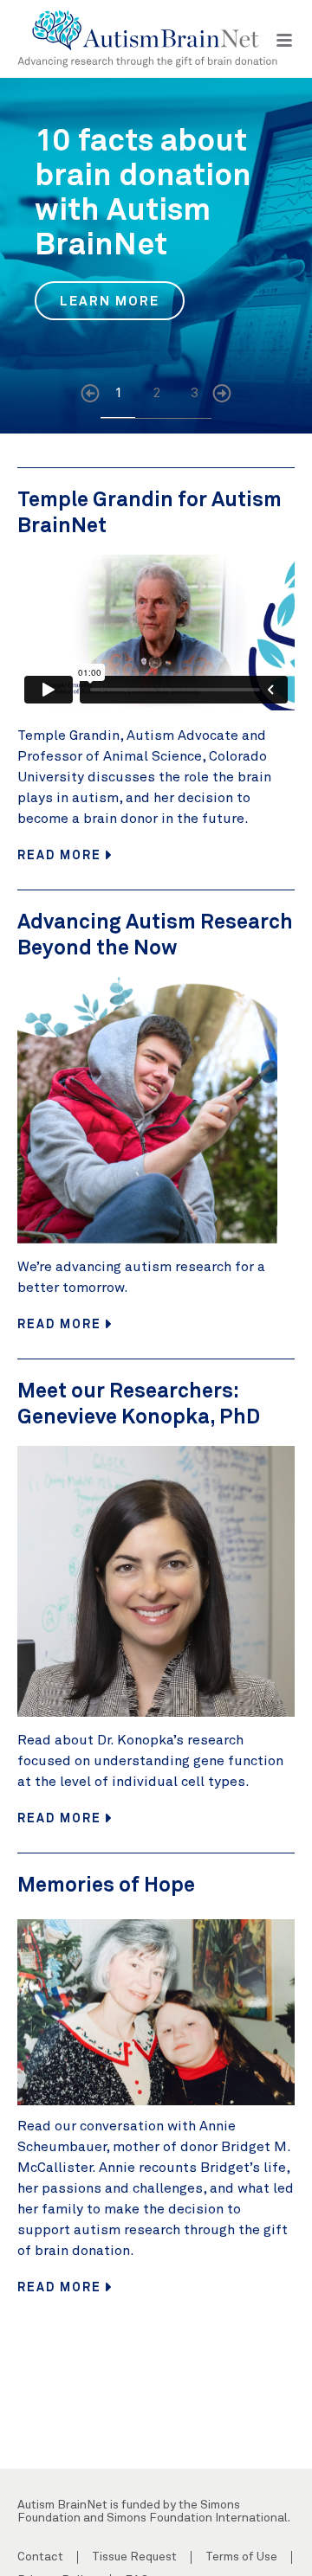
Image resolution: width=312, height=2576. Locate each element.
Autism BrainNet (147, 39)
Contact (40, 2557)
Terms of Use (241, 2557)
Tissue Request (134, 2557)
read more (62, 854)
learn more (110, 300)
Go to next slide (222, 396)
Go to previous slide (90, 396)
